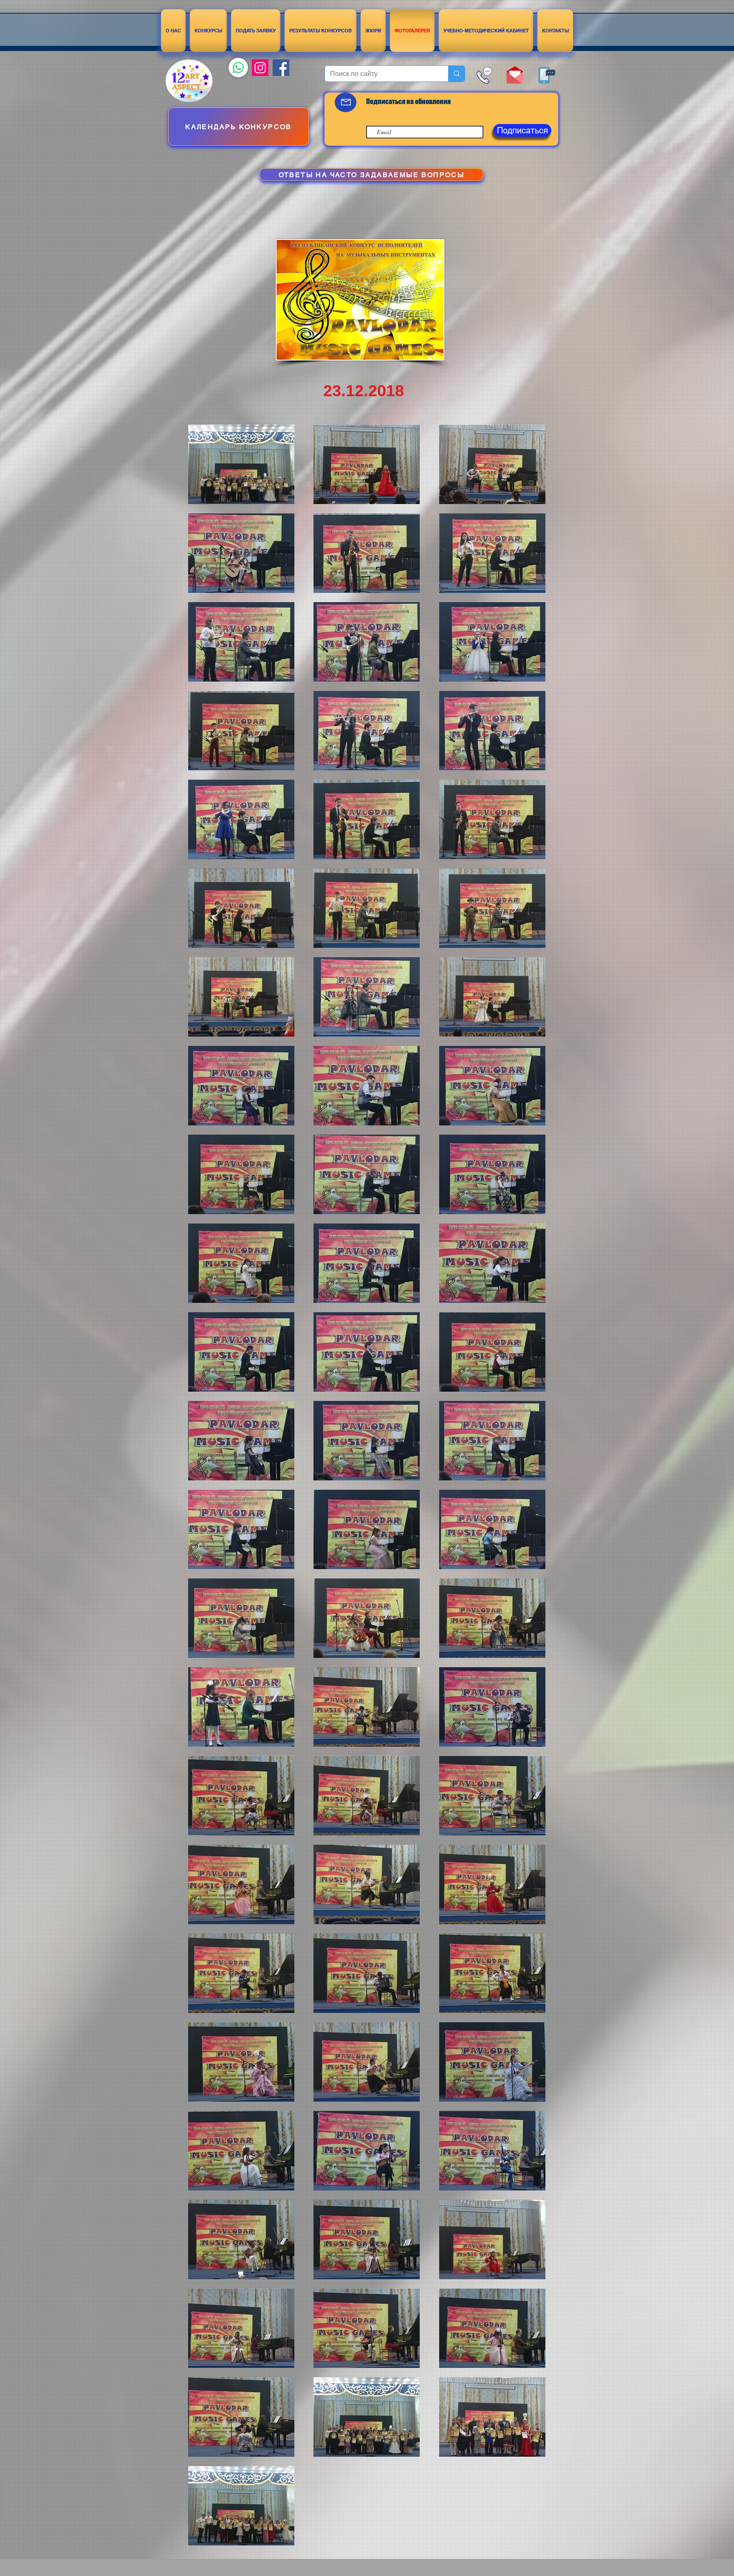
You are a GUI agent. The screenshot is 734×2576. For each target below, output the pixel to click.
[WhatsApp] (238, 68)
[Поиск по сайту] (456, 74)
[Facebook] (281, 68)
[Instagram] (260, 68)
